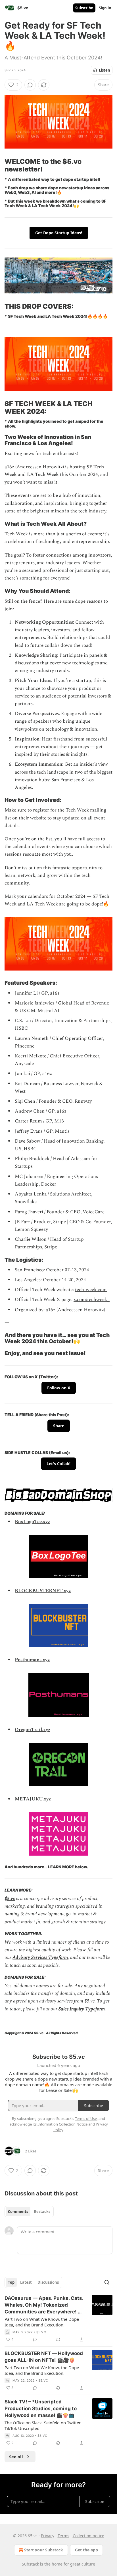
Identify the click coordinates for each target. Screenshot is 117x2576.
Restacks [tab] (42, 2212)
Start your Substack (44, 2550)
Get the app (86, 2550)
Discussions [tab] (48, 2282)
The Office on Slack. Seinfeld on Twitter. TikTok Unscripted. (43, 2425)
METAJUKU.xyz (33, 1799)
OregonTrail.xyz (33, 1730)
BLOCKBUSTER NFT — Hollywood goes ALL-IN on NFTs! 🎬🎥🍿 (44, 2357)
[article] (58, 2319)
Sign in (105, 8)
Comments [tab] (18, 2212)
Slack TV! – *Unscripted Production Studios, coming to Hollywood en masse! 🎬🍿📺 (41, 2408)
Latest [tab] (26, 2282)
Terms (63, 2536)
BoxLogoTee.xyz (32, 1522)
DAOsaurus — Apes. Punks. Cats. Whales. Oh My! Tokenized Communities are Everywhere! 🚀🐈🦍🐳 (44, 2305)
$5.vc (10, 1899)
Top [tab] (11, 2282)
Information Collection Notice (62, 2124)
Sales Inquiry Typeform (82, 2009)
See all (16, 2457)
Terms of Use (86, 2118)
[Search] (107, 2282)
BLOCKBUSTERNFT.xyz (43, 1591)
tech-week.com (91, 1290)
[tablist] (29, 2212)
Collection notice (88, 2536)
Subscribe (84, 8)
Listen (105, 70)
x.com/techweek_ (92, 1300)
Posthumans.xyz (32, 1660)
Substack (30, 2564)
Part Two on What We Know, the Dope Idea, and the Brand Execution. (42, 2322)
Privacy (48, 2536)
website (38, 818)
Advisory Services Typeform (40, 1957)
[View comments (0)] (30, 85)
